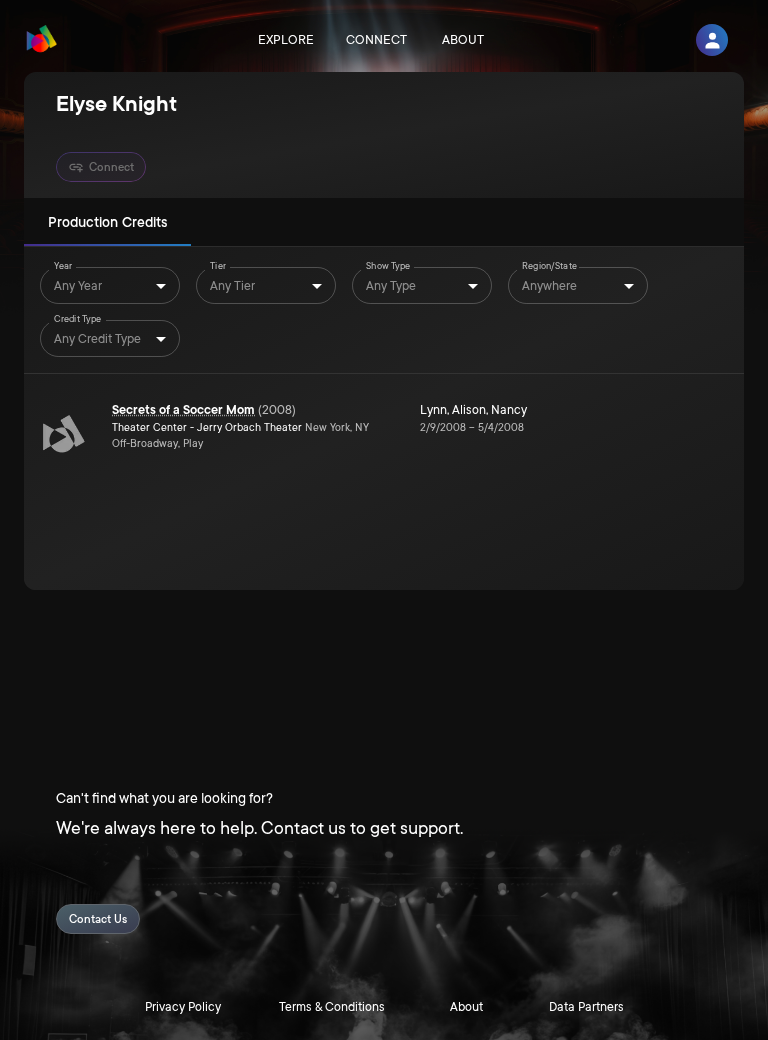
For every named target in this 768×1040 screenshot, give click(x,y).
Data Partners (586, 1007)
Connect (376, 40)
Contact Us (98, 919)
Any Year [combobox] (78, 286)
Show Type (388, 265)
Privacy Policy (183, 1007)
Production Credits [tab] (107, 222)
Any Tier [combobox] (232, 286)
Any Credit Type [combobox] (97, 339)
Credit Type (77, 318)
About (463, 40)
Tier (218, 265)
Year (63, 265)
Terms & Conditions (332, 1007)
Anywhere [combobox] (549, 286)
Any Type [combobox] (391, 286)
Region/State (549, 265)
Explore (286, 40)
